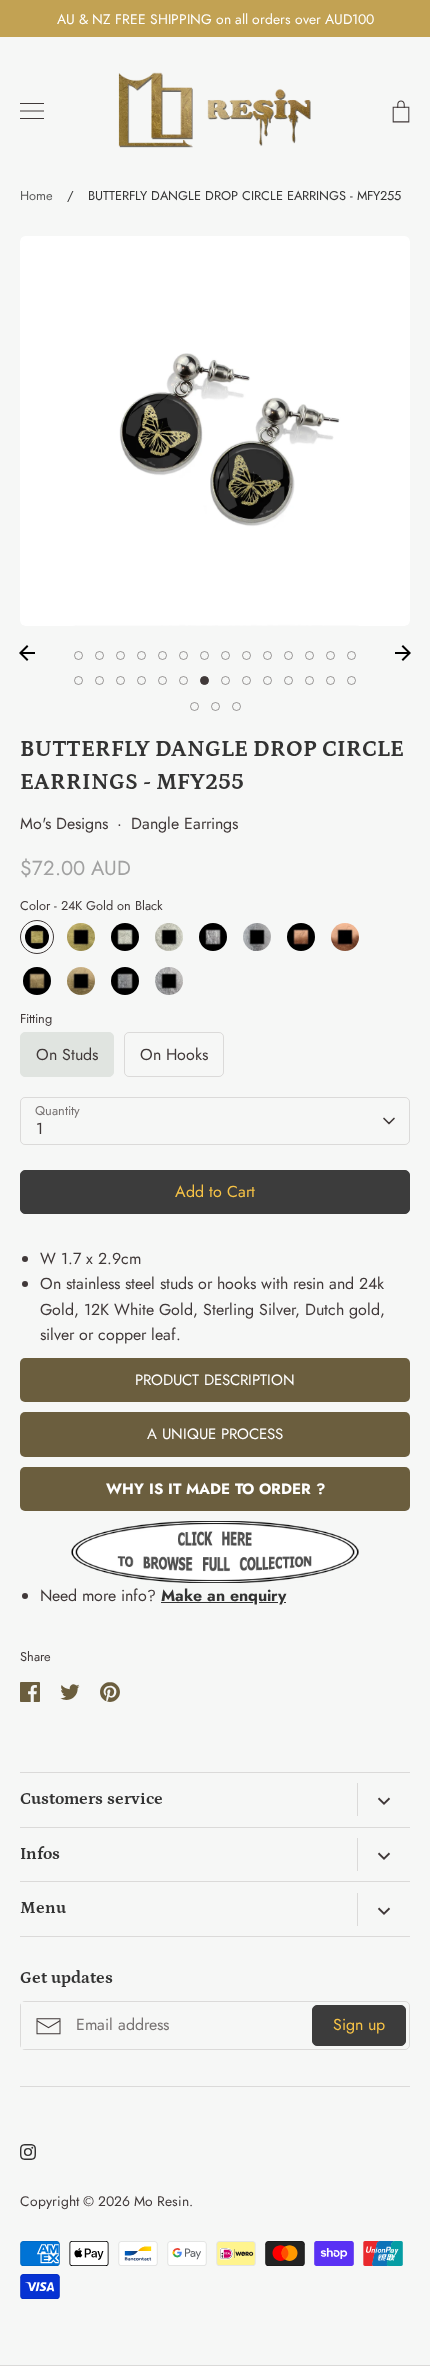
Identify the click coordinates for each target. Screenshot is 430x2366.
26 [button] (309, 680)
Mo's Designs (64, 823)
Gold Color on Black (37, 981)
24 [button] (267, 680)
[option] (215, 431)
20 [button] (183, 680)
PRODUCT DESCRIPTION (215, 1380)
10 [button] (267, 655)
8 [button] (225, 655)
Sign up (359, 2024)
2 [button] (99, 655)
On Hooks (174, 1054)
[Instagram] (28, 2152)
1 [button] (78, 655)
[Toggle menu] (32, 111)
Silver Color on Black (125, 981)
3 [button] (120, 655)
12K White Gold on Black (125, 937)
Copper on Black (301, 937)
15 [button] (78, 680)
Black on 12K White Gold (169, 937)
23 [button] (246, 680)
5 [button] (162, 655)
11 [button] (288, 655)
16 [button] (99, 680)
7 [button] (204, 655)
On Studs (67, 1054)
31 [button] (236, 706)
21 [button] (204, 680)
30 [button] (215, 706)
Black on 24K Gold (81, 937)
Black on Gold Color (81, 981)
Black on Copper (345, 937)
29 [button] (194, 706)
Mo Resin (161, 2201)
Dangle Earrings (184, 823)
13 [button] (330, 655)
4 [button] (141, 655)
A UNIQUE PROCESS (215, 1434)
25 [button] (288, 680)
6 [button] (183, 655)
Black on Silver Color (169, 981)
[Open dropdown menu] (383, 1799)
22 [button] (225, 680)
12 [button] (309, 655)
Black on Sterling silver (257, 937)
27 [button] (330, 680)
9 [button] (246, 655)
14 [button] (351, 655)
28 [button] (351, 680)
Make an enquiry (223, 1595)
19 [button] (162, 680)
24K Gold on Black (37, 937)
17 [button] (120, 680)
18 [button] (141, 680)
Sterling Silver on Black (213, 937)
